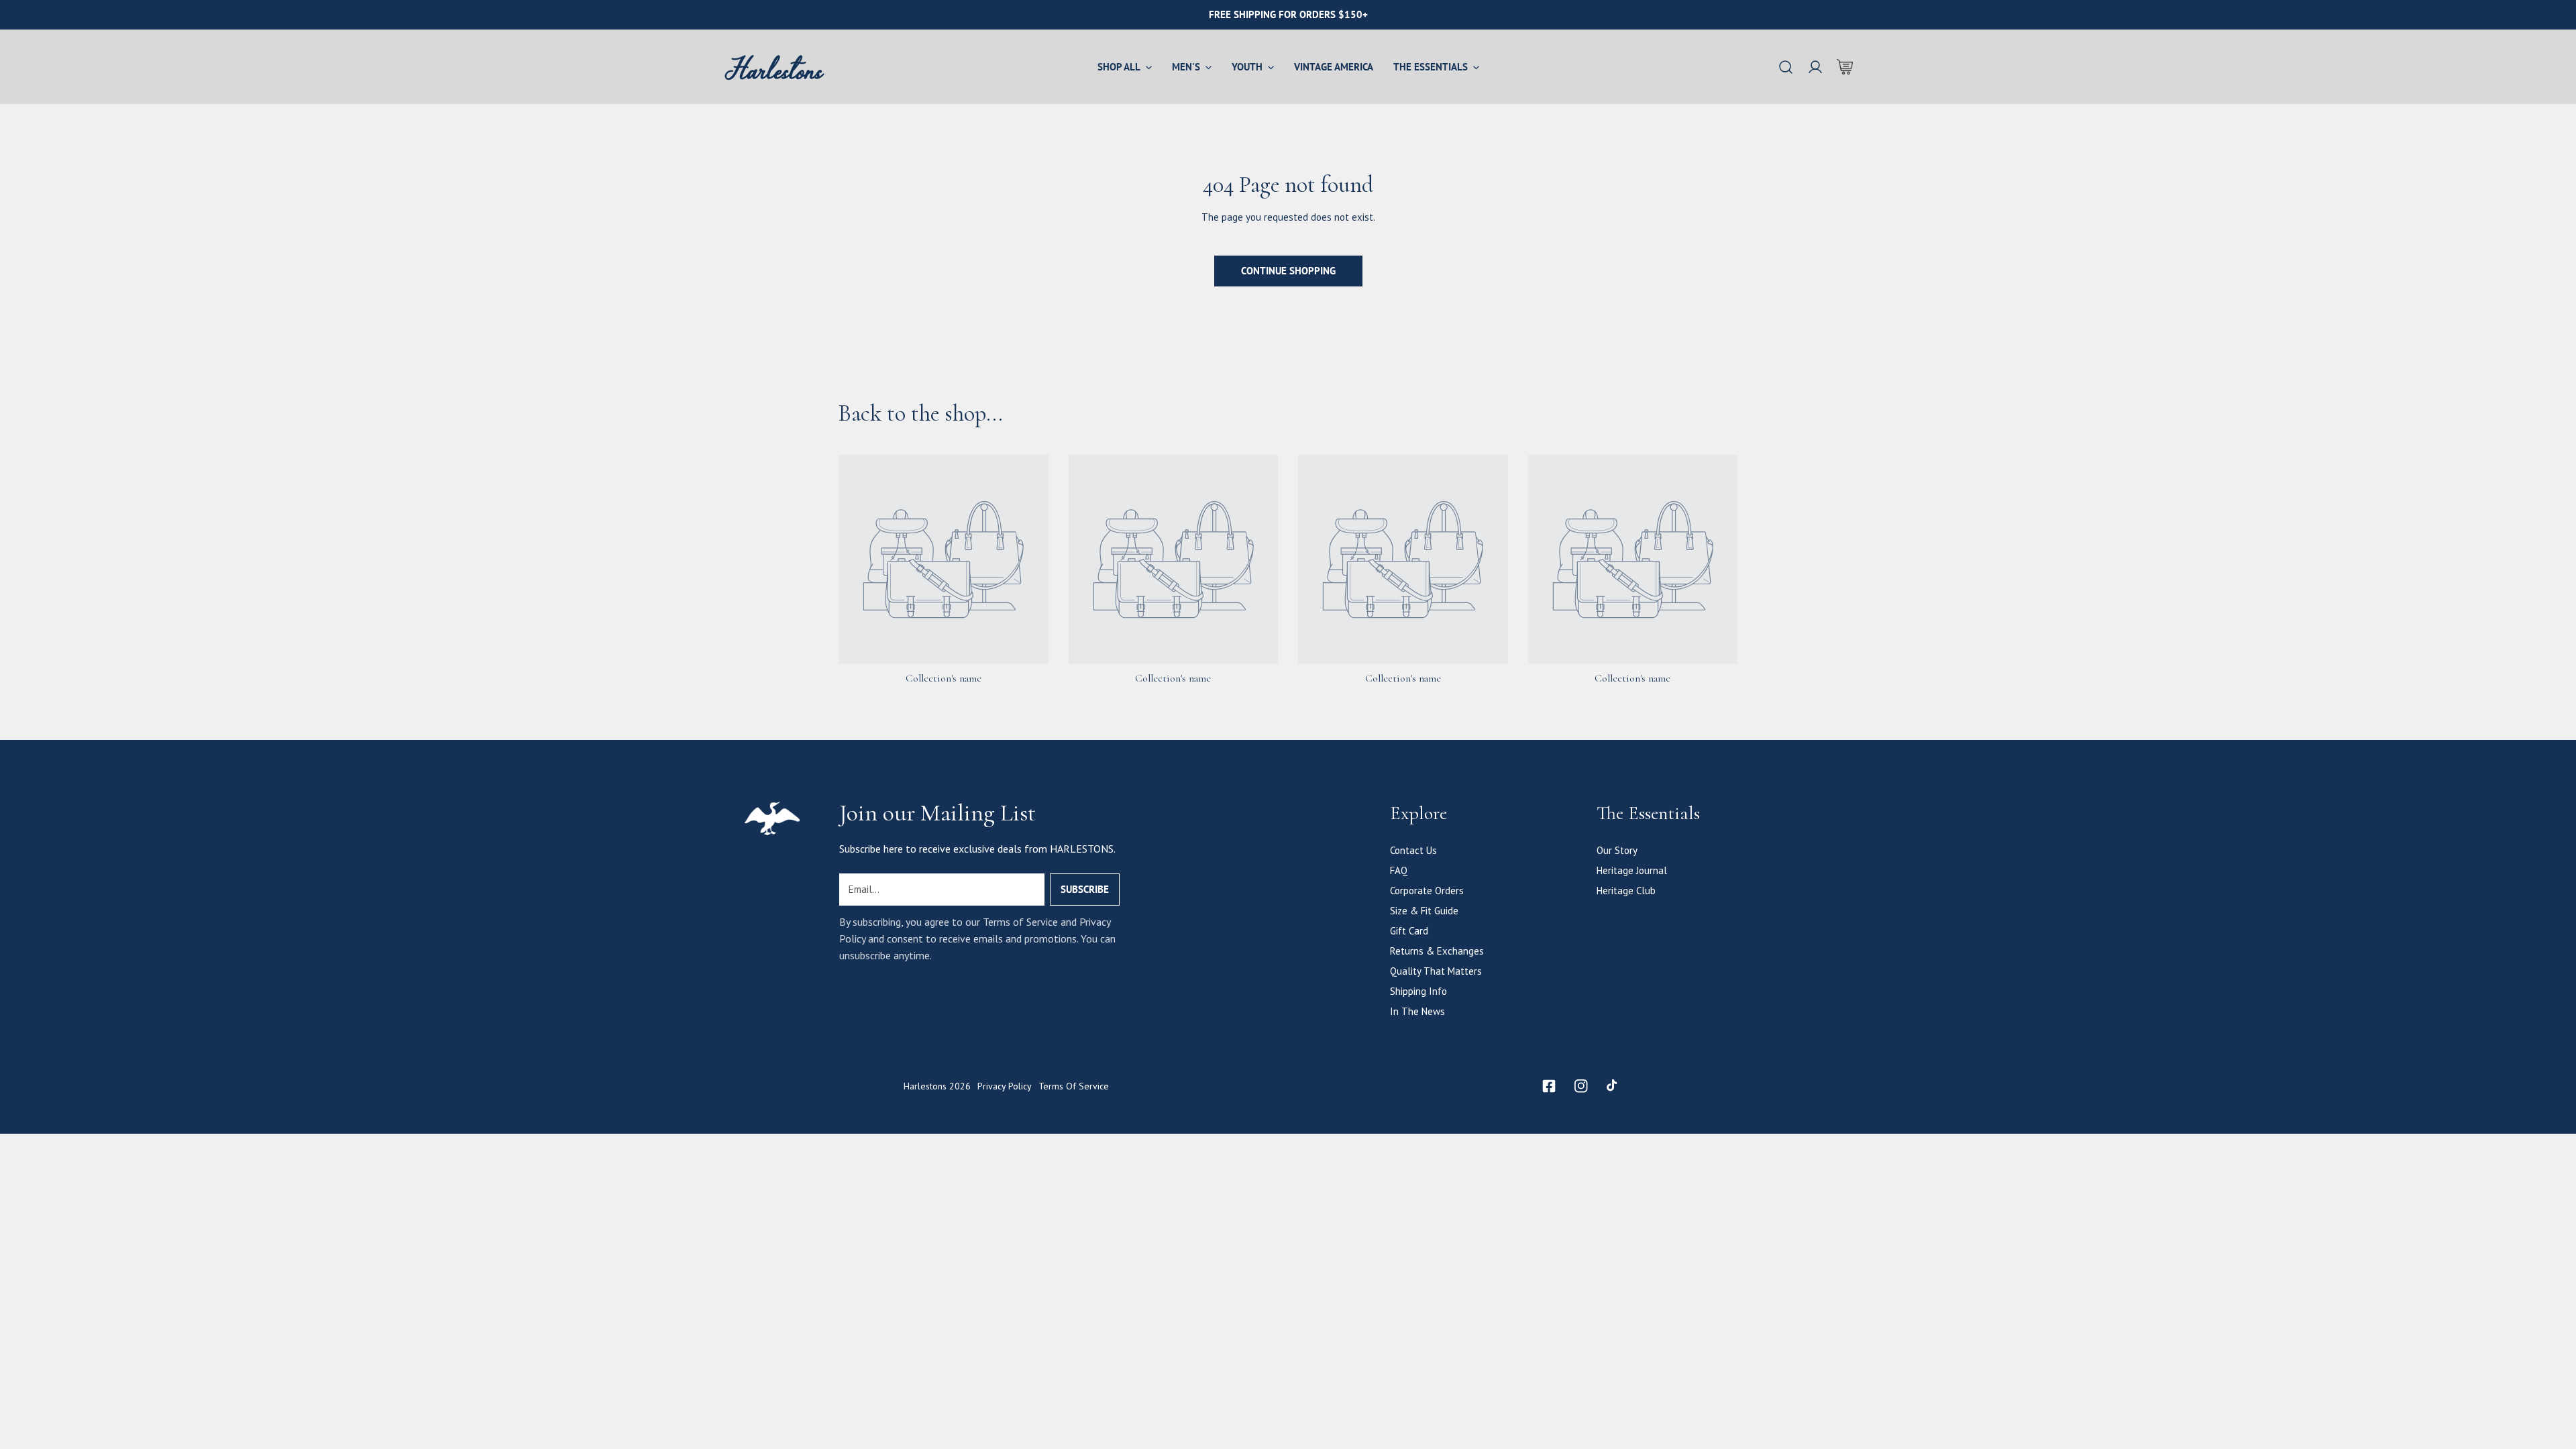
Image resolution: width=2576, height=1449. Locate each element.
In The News (1417, 1011)
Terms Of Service (1074, 1086)
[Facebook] (1549, 1086)
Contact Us (1413, 850)
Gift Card (1409, 931)
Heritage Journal (1632, 870)
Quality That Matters (1436, 971)
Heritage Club (1626, 891)
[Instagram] (1581, 1086)
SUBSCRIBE (1085, 889)
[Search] (1786, 67)
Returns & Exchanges (1437, 951)
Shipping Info (1418, 991)
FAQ (1399, 870)
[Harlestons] (775, 67)
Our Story (1617, 850)
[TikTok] (1613, 1086)
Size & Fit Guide (1424, 911)
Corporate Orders (1427, 891)
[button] (1845, 67)
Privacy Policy (1005, 1086)
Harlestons (925, 1086)
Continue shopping (1288, 271)
